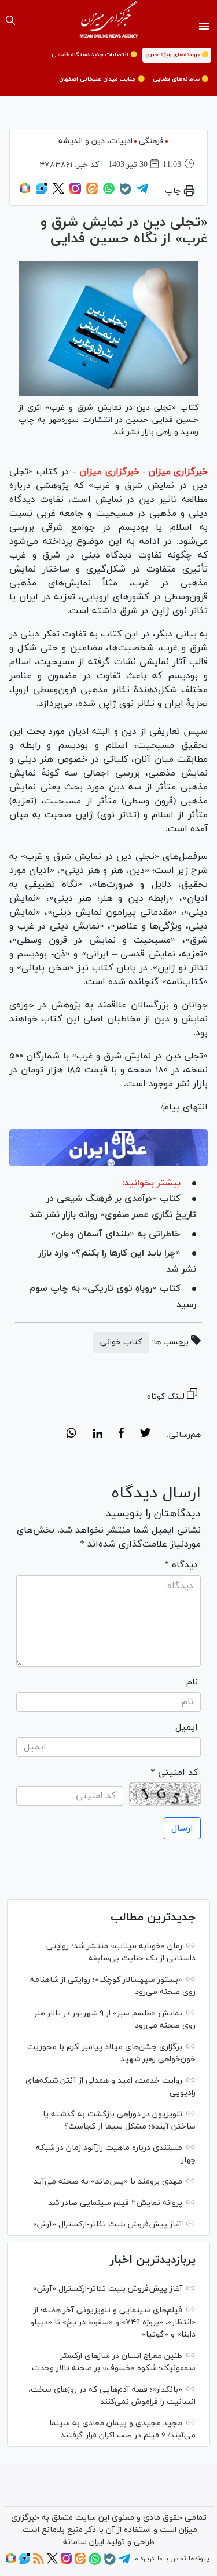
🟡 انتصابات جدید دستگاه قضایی (94, 55)
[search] (10, 20)
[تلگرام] (142, 192)
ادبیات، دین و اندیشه (95, 141)
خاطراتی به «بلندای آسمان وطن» (116, 1234)
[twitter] (145, 1435)
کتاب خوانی (121, 1342)
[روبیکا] (25, 192)
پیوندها (199, 2559)
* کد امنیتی (174, 1773)
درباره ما (144, 2559)
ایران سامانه (84, 2542)
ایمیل (187, 1727)
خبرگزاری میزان (178, 472)
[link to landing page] (108, 20)
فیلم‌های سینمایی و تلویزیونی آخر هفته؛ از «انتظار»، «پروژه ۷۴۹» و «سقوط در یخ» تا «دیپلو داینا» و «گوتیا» (113, 2322)
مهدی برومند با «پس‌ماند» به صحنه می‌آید (108, 2182)
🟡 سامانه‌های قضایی (181, 79)
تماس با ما (172, 2559)
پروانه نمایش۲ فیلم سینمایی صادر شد (115, 2203)
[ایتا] (92, 192)
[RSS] (38, 2562)
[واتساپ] (109, 192)
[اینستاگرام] (75, 192)
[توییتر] (58, 192)
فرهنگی (151, 141)
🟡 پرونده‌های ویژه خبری (177, 55)
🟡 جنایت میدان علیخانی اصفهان (102, 79)
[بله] (126, 193)
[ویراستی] (42, 192)
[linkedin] (98, 1435)
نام (192, 1682)
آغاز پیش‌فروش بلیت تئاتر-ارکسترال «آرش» (108, 2224)
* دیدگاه (181, 1565)
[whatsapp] (71, 1435)
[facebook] (121, 1435)
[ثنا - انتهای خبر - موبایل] (108, 1148)
